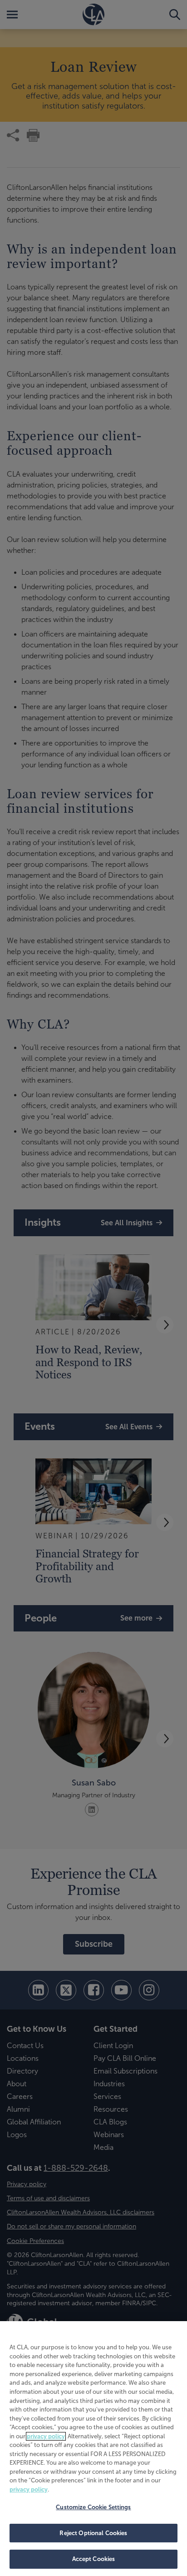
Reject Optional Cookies (93, 2533)
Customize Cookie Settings (93, 2507)
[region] (93, 2449)
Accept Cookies (94, 2559)
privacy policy (46, 2436)
